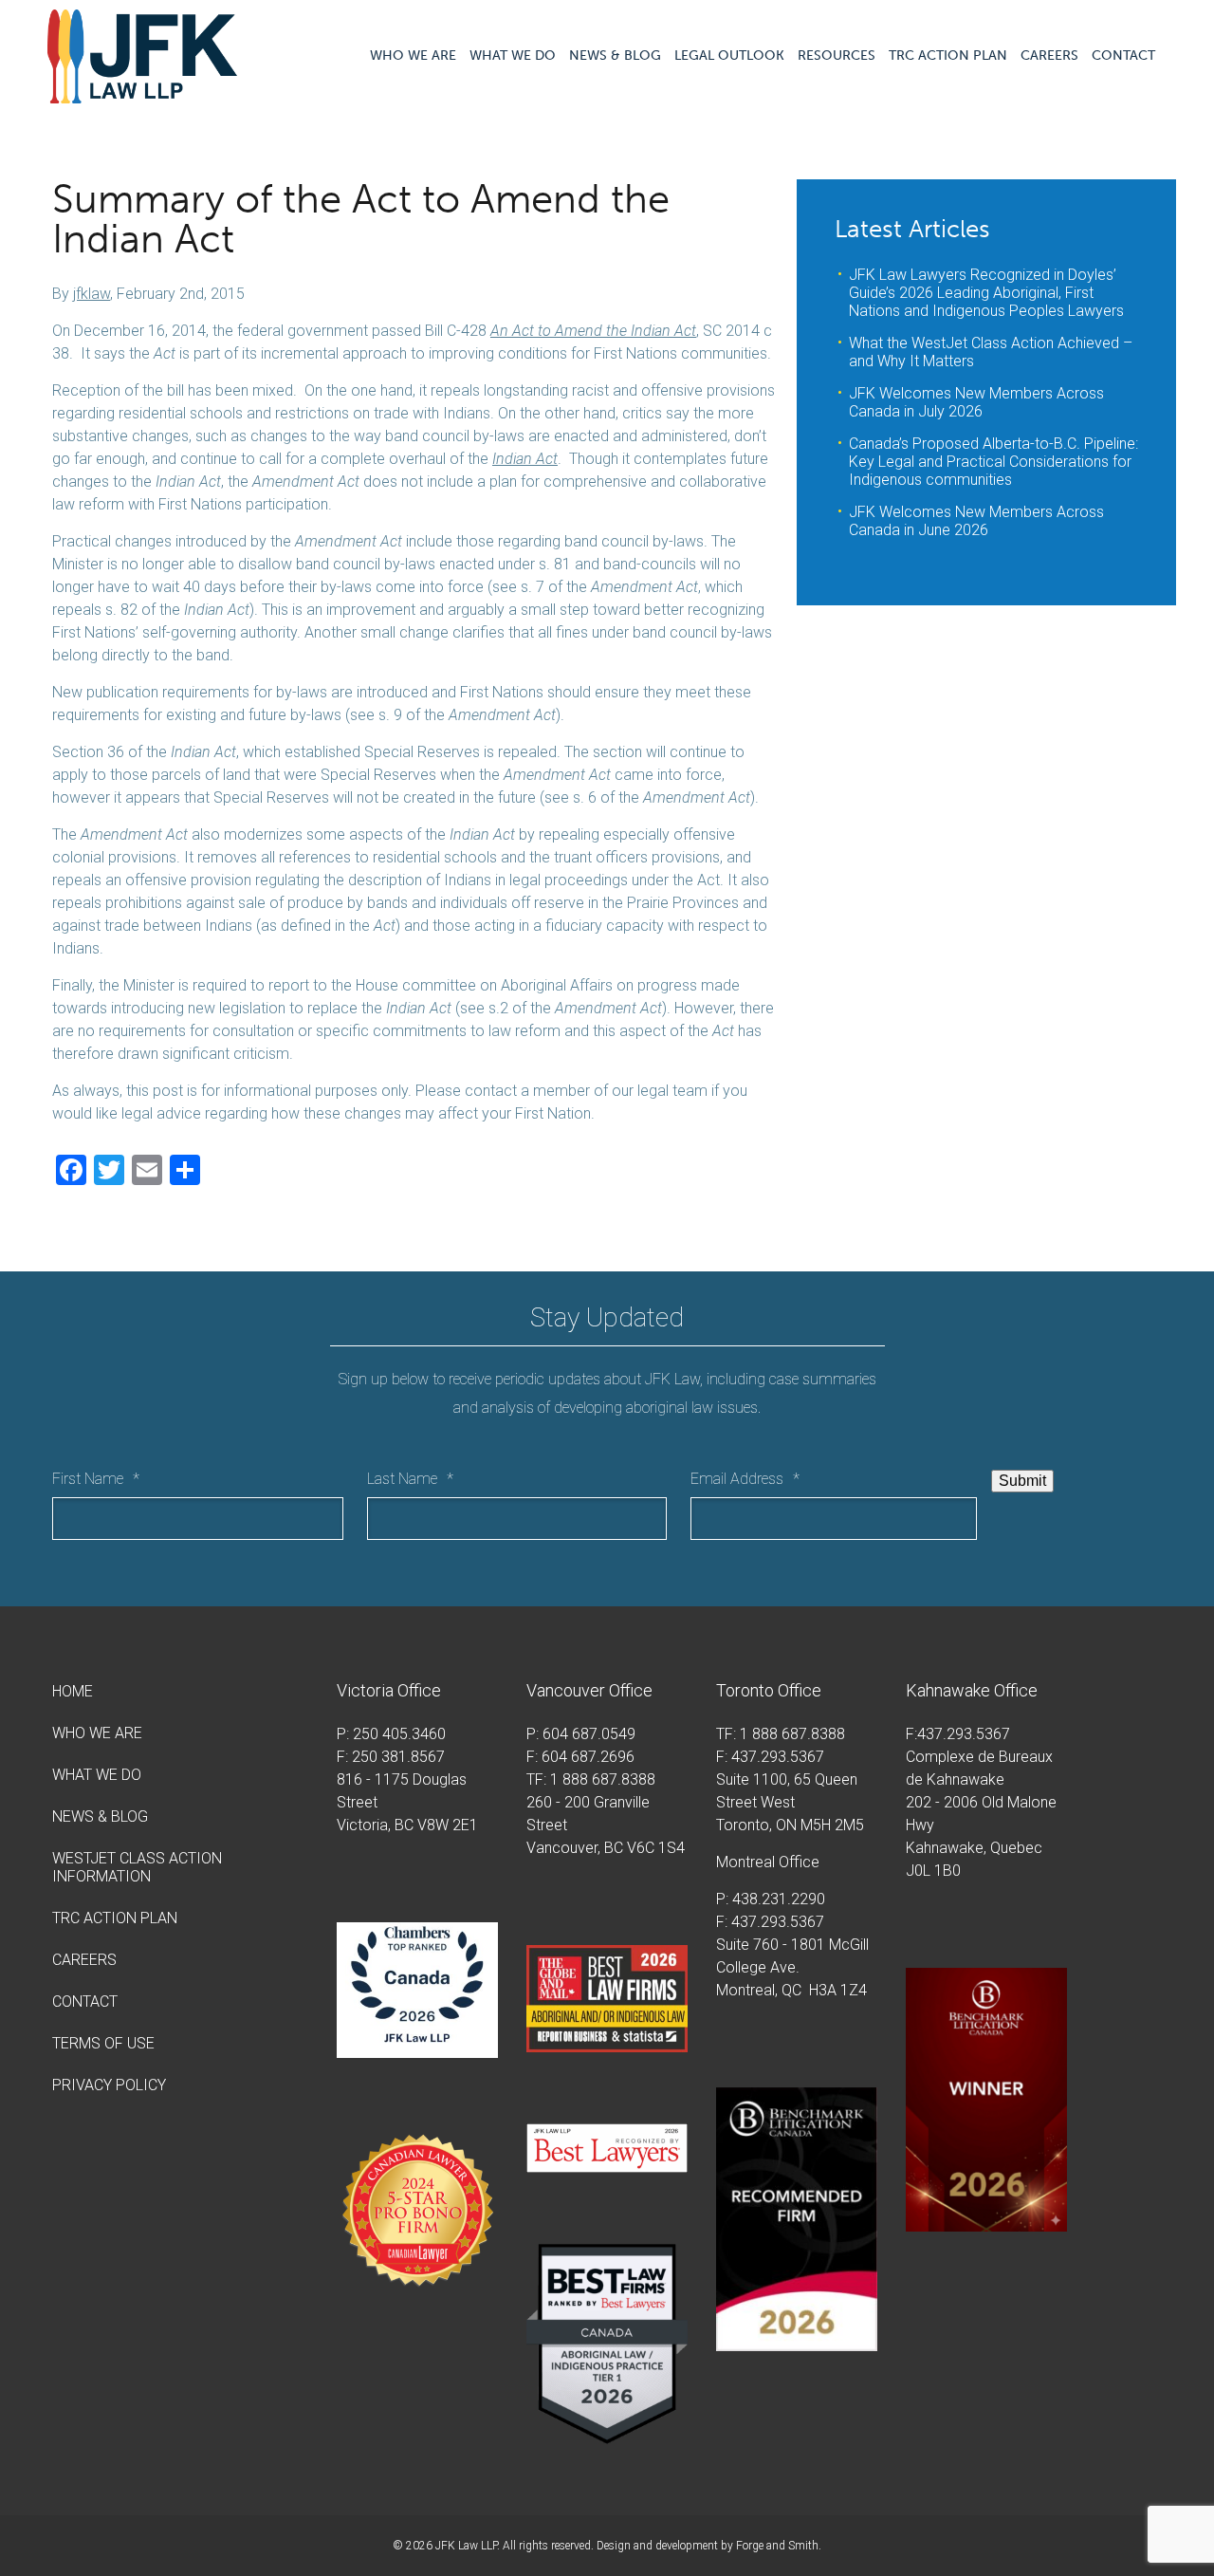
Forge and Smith (777, 2546)
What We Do (513, 56)
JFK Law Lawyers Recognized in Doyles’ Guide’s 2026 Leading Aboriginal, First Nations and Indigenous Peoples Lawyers (986, 293)
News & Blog (615, 56)
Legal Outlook (729, 56)
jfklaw (92, 294)
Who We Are (413, 56)
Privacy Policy (109, 2085)
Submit (1022, 1481)
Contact (1123, 56)
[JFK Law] (142, 94)
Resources (837, 56)
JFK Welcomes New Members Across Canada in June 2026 (976, 521)
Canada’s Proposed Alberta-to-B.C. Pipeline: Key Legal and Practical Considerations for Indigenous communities (993, 462)
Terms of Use (103, 2043)
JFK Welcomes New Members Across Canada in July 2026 (976, 402)
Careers (1049, 56)
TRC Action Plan (948, 56)
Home (73, 1691)
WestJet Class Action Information (137, 1867)
